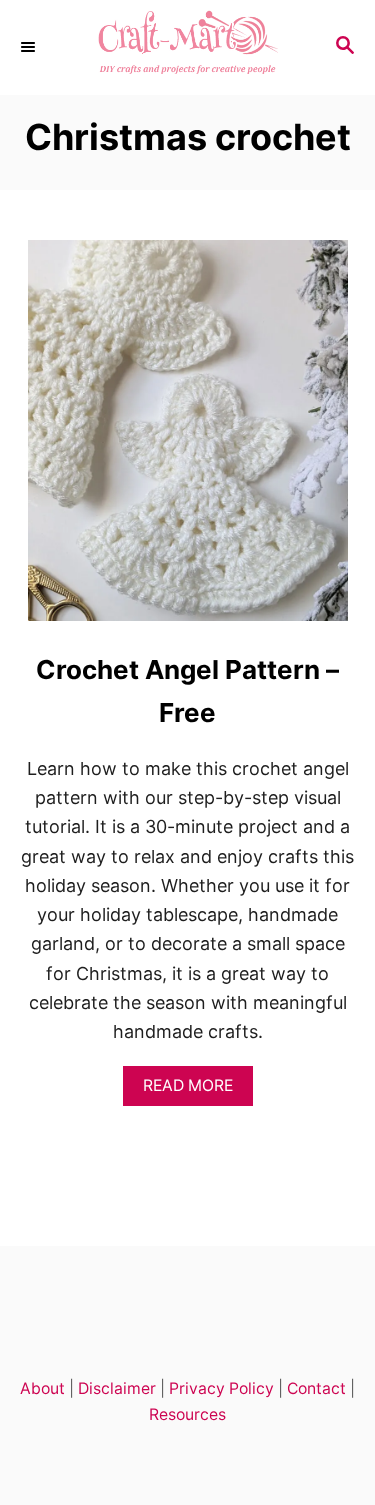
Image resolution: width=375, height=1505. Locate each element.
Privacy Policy (221, 1388)
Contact (316, 1388)
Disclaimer (117, 1388)
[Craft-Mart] (187, 47)
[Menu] (30, 47)
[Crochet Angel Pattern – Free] (188, 439)
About (42, 1388)
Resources (187, 1414)
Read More (193, 1090)
